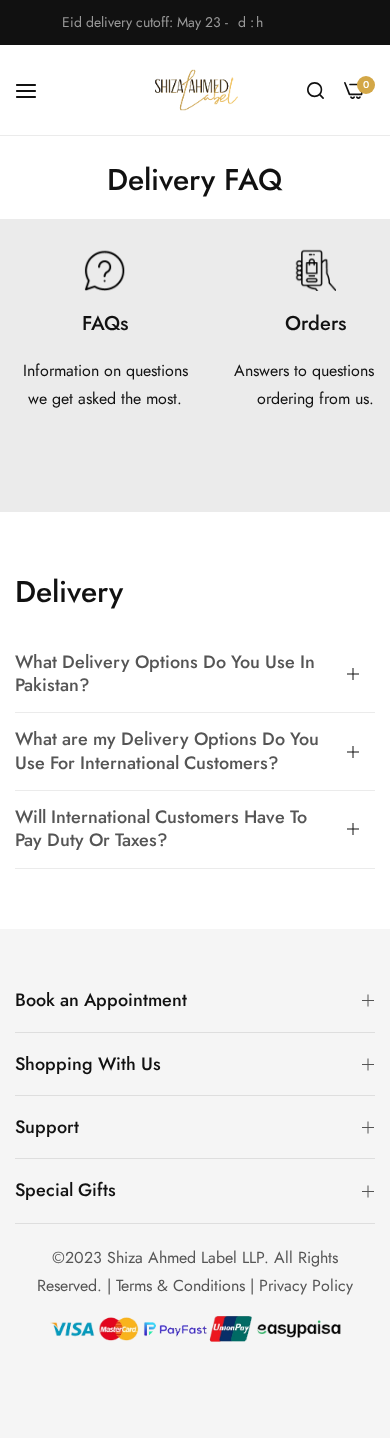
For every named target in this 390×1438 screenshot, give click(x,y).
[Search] (315, 90)
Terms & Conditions (180, 1285)
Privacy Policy (306, 1285)
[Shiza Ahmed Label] (195, 90)
